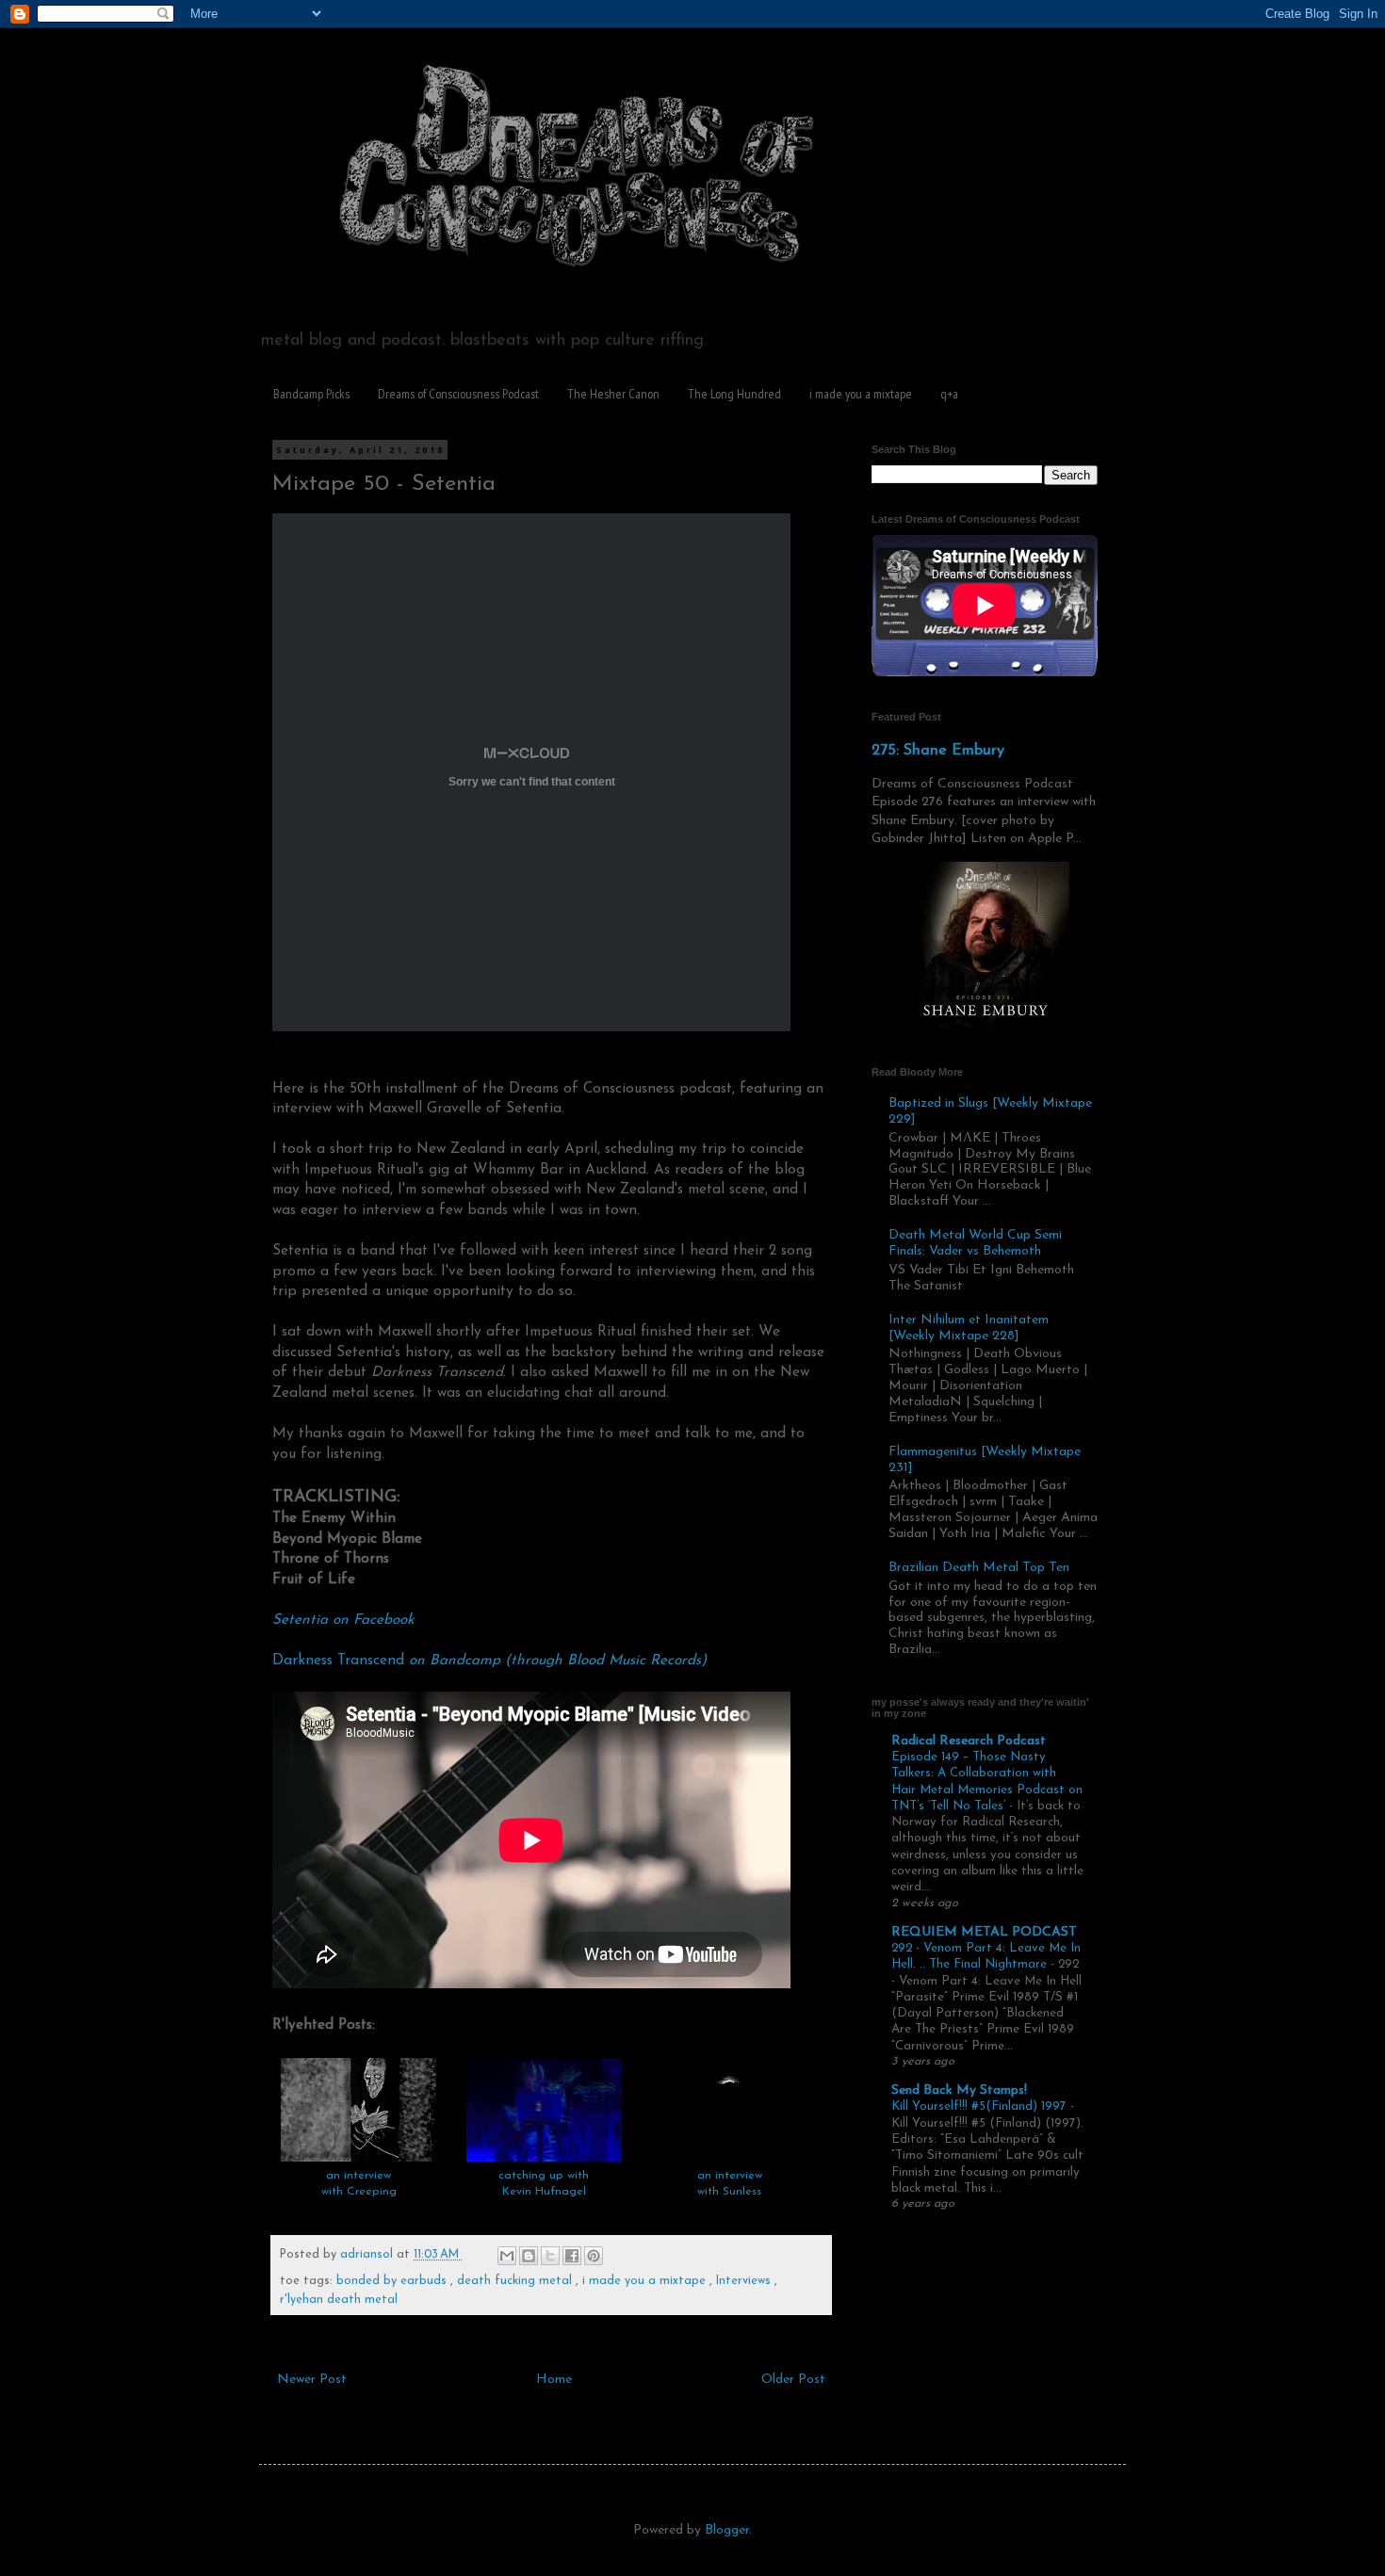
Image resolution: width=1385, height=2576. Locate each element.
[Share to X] (550, 2256)
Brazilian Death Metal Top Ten (979, 1568)
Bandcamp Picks (311, 394)
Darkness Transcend (489, 1661)
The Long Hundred (734, 394)
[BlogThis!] (529, 2256)
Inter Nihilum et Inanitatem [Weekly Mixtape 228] (969, 1328)
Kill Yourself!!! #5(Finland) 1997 (981, 2106)
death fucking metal (516, 2281)
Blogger (727, 2530)
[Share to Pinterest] (594, 2256)
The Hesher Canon (613, 394)
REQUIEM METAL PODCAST (984, 1932)
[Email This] (507, 2256)
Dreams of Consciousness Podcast (458, 394)
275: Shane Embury (938, 751)
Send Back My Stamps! (959, 2090)
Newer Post (312, 2380)
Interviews (745, 2281)
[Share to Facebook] (572, 2256)
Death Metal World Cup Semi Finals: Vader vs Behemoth (975, 1243)
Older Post (793, 2380)
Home (554, 2380)
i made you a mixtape (861, 394)
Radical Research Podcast (969, 1741)
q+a (949, 394)
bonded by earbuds (393, 2281)
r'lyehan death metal (339, 2300)
